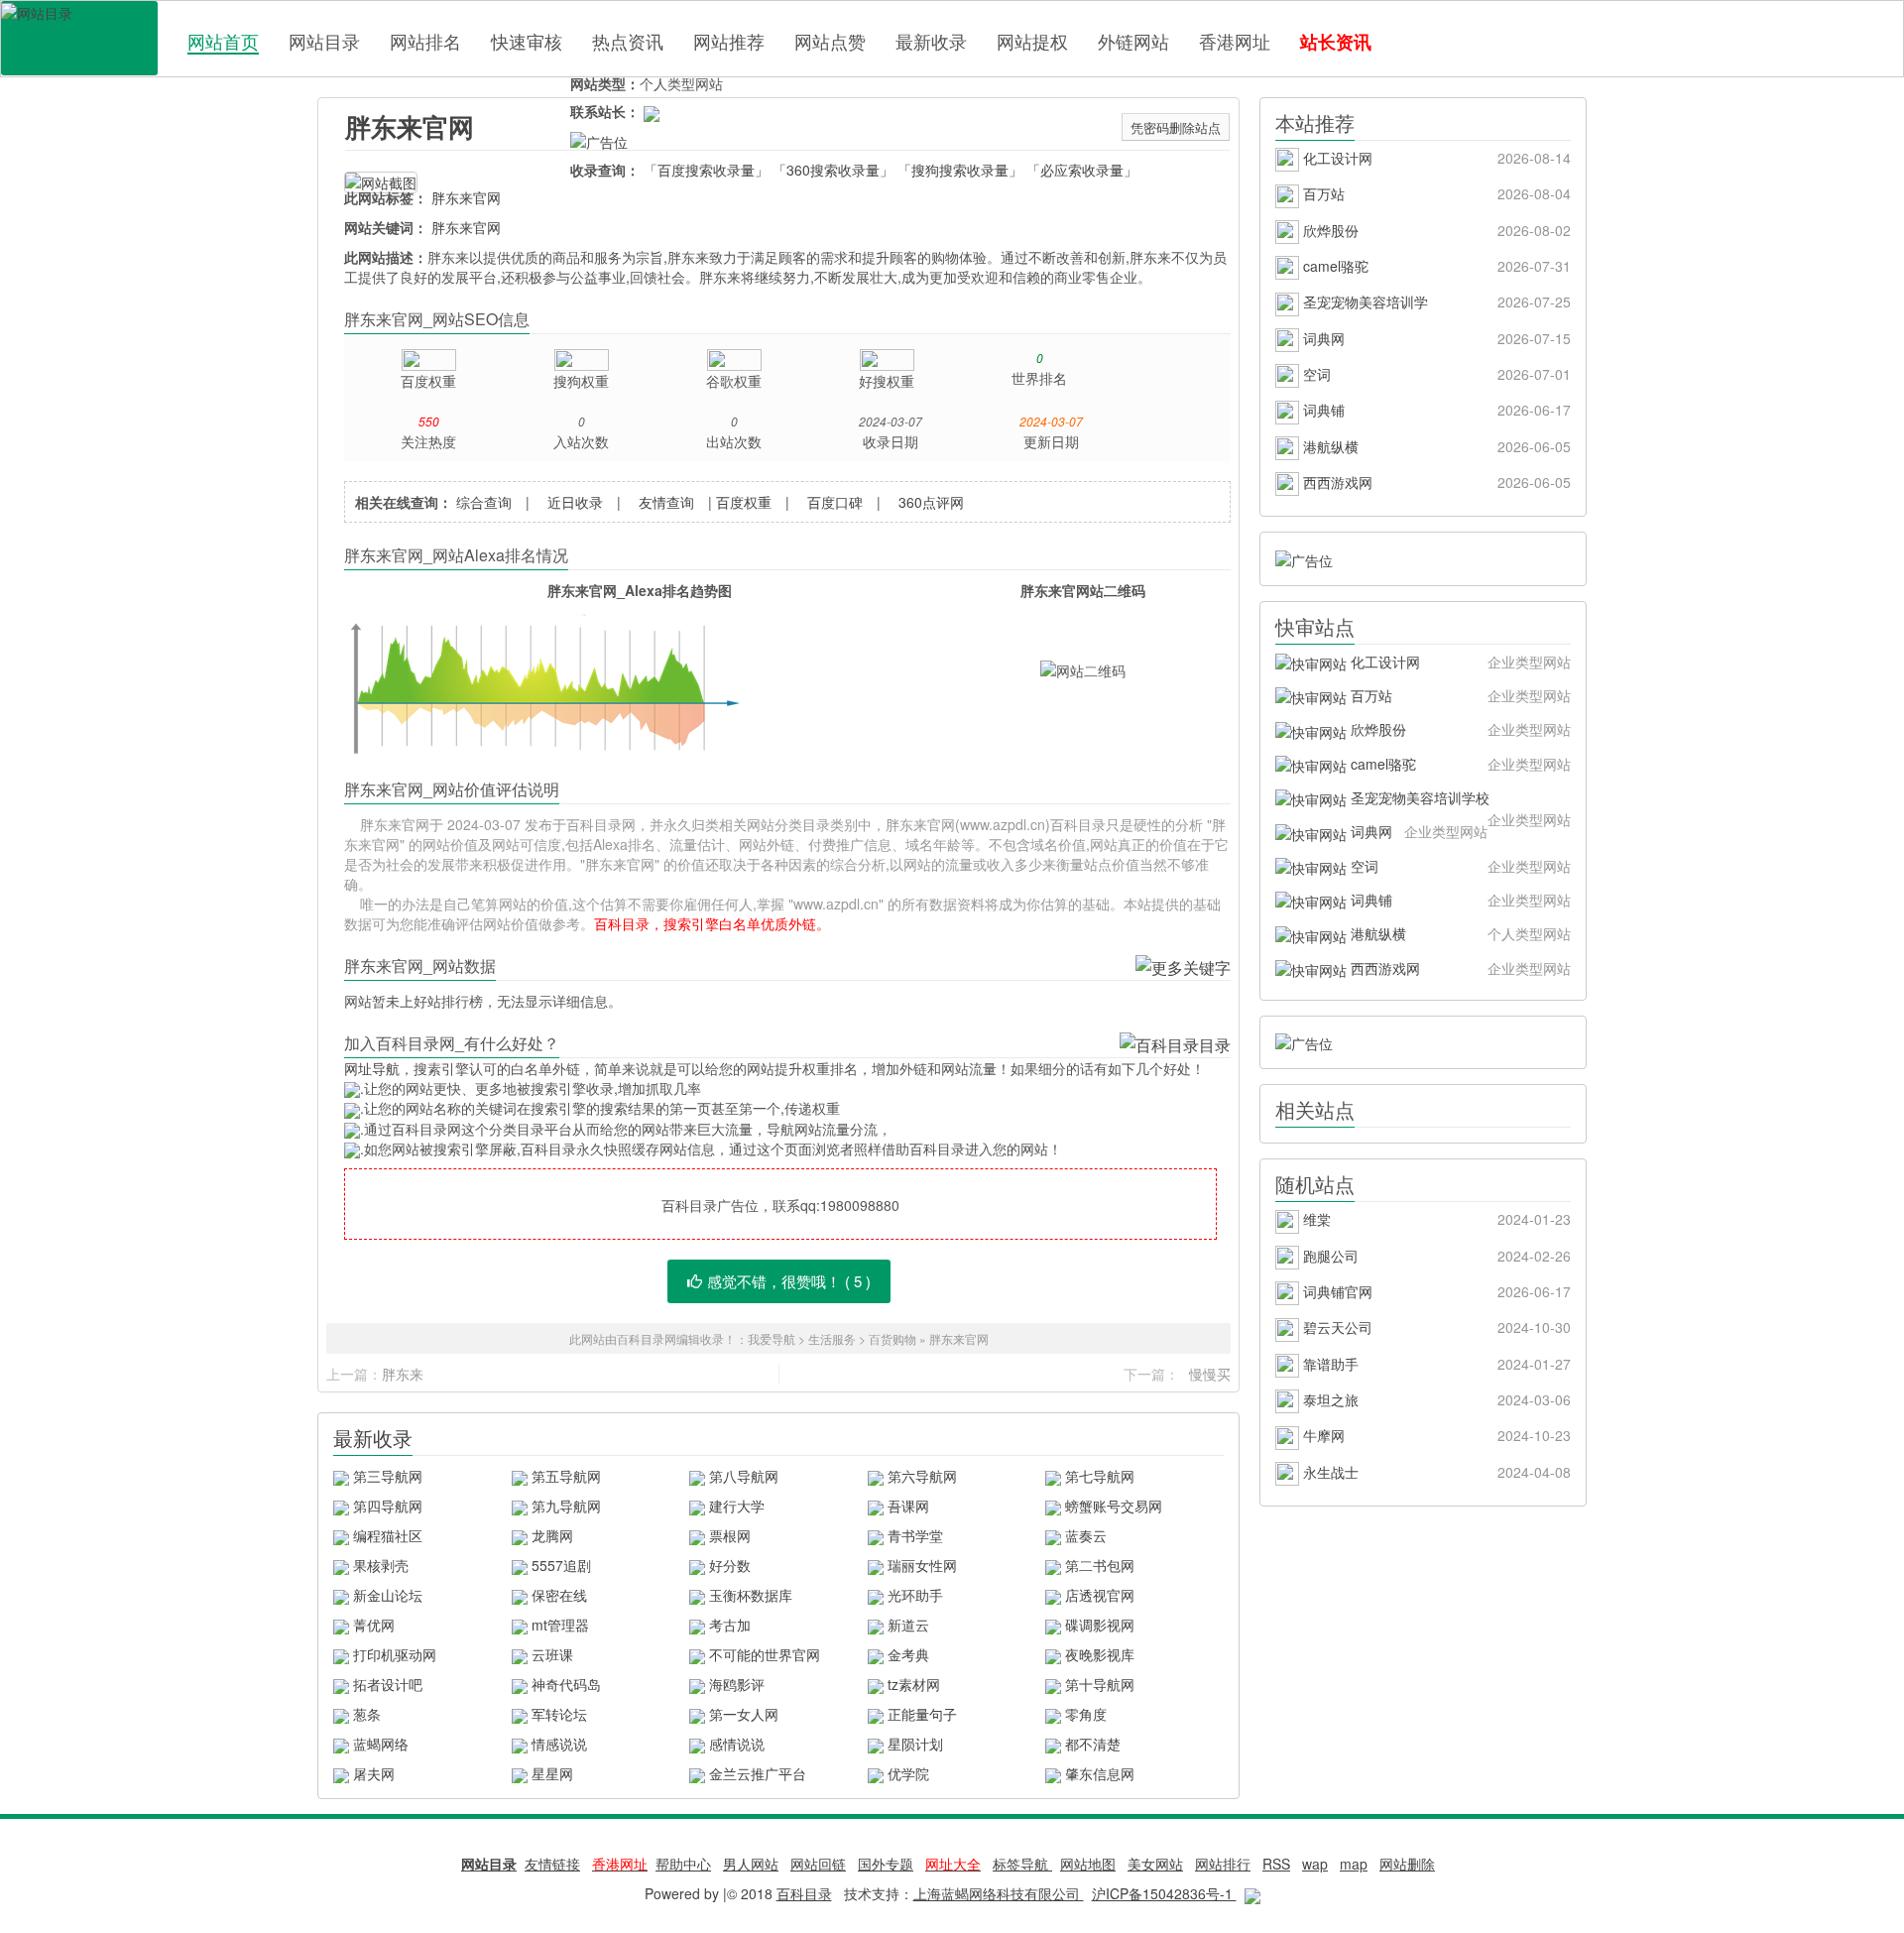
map (1354, 1864)
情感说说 (559, 1744)
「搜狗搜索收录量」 (960, 170)
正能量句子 (922, 1714)
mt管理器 (560, 1625)
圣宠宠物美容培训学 (1435, 302)
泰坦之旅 (1435, 1399)
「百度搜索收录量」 (706, 170)
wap (1315, 1864)
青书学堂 (915, 1535)
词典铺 (1435, 410)
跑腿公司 (1435, 1256)
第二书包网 (1100, 1565)
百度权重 (744, 502)
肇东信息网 (1100, 1773)
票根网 (730, 1535)
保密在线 (559, 1595)
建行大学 (737, 1506)
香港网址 (1235, 41)
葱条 (367, 1714)
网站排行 (1223, 1864)
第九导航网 (566, 1506)
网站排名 (425, 41)
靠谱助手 (1435, 1364)
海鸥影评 (737, 1684)
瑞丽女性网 (922, 1565)
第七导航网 (1100, 1476)
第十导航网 (1100, 1684)
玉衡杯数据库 (751, 1595)
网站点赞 (830, 41)
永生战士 (1435, 1472)
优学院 (908, 1773)
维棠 (1435, 1219)
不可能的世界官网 (765, 1654)
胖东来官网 (410, 126)
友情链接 (552, 1864)
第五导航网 (566, 1476)
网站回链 (818, 1864)
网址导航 (372, 1068)
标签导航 (1022, 1864)
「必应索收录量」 (1082, 170)
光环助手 (915, 1595)
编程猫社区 (388, 1535)
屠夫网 (374, 1773)
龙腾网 (552, 1535)
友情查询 (666, 502)
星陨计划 (915, 1744)
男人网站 (751, 1864)
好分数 (730, 1565)
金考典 (908, 1654)
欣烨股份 (1435, 230)
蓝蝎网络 (381, 1744)
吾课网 (908, 1506)
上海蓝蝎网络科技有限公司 (999, 1893)
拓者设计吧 (388, 1684)
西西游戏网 (1435, 482)
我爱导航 (772, 1338)
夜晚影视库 (1100, 1654)
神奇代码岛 (566, 1684)
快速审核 (527, 41)
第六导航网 (922, 1476)
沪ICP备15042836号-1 (1164, 1893)
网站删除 (1407, 1864)
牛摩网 (1435, 1435)
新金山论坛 (388, 1595)
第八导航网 (744, 1476)
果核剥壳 (381, 1565)
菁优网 (374, 1625)
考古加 (730, 1625)
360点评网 (931, 502)
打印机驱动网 (395, 1654)
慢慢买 (1210, 1374)
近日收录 (575, 502)
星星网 (552, 1773)
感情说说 (737, 1744)
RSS (1276, 1864)
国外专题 (886, 1864)
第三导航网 (388, 1476)
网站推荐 (729, 41)
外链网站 (1133, 41)
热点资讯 (628, 41)
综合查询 (484, 502)
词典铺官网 (1435, 1291)
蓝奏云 (1086, 1535)
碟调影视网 (1100, 1625)
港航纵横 (1435, 446)
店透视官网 (1100, 1595)
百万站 (1435, 193)
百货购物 (892, 1338)
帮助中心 (683, 1864)
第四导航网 (388, 1506)
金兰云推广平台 (758, 1773)
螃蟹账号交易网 (1114, 1506)
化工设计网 (1435, 158)
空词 (1435, 374)
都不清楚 (1093, 1744)
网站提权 (1032, 41)
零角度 (1086, 1714)
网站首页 (223, 41)
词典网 (1435, 338)
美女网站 (1155, 1864)
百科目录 (79, 38)
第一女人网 (744, 1714)
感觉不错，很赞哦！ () (789, 1281)
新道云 (908, 1625)
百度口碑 (835, 502)
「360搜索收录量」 (833, 170)
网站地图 (1088, 1864)
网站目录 (324, 41)
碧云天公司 (1435, 1327)
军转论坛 (559, 1714)
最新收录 (931, 41)
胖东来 (403, 1374)
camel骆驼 (1435, 266)
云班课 (552, 1654)
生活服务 (832, 1338)
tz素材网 (914, 1684)
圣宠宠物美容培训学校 (1459, 801)
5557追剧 (561, 1565)
